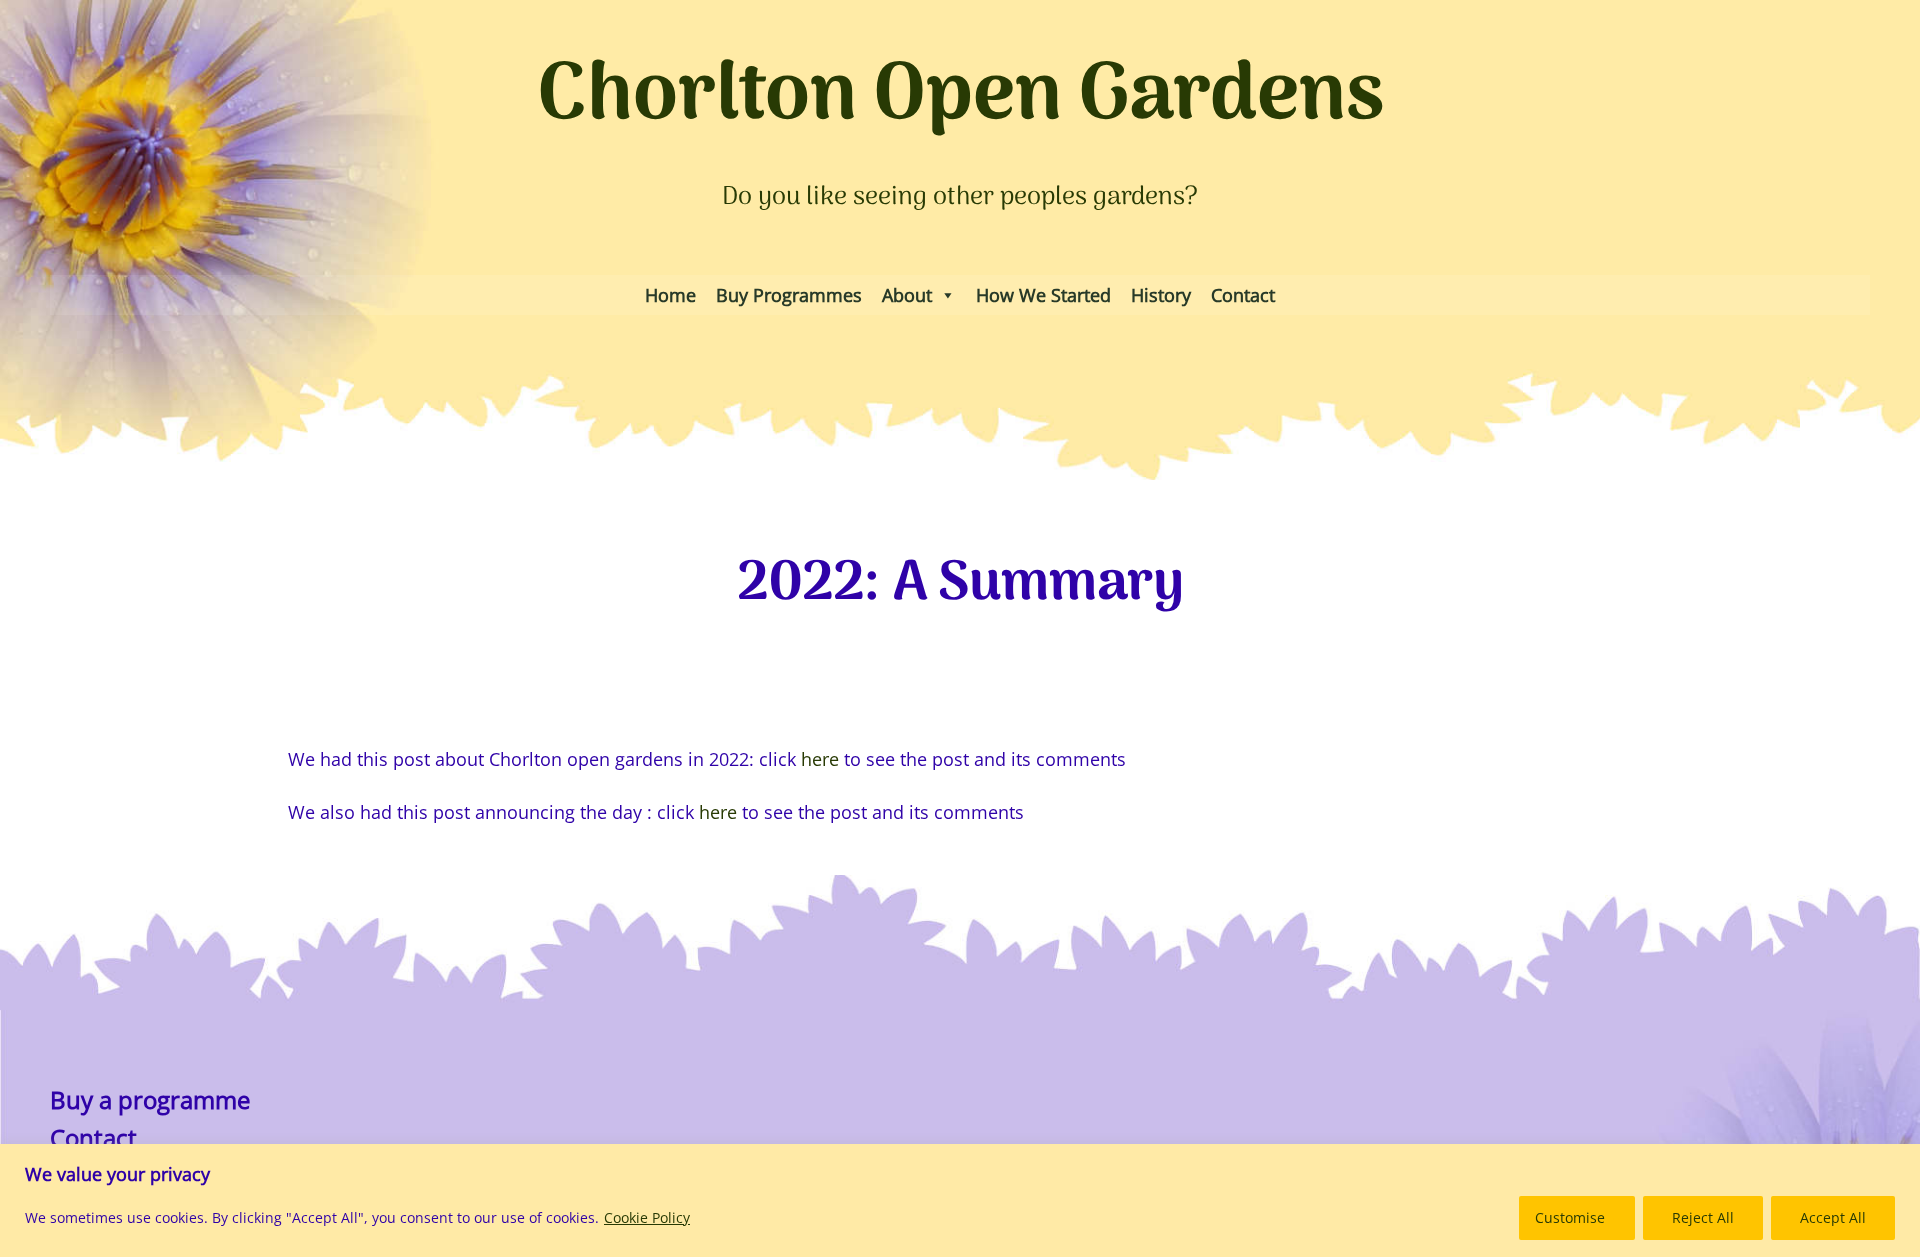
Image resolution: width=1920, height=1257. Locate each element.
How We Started (1043, 295)
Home (670, 295)
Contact (1243, 295)
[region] (960, 1200)
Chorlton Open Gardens (960, 97)
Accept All (1833, 1217)
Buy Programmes (789, 295)
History (1161, 295)
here (817, 758)
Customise (1570, 1217)
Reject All (1703, 1217)
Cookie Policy (647, 1217)
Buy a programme (150, 1099)
